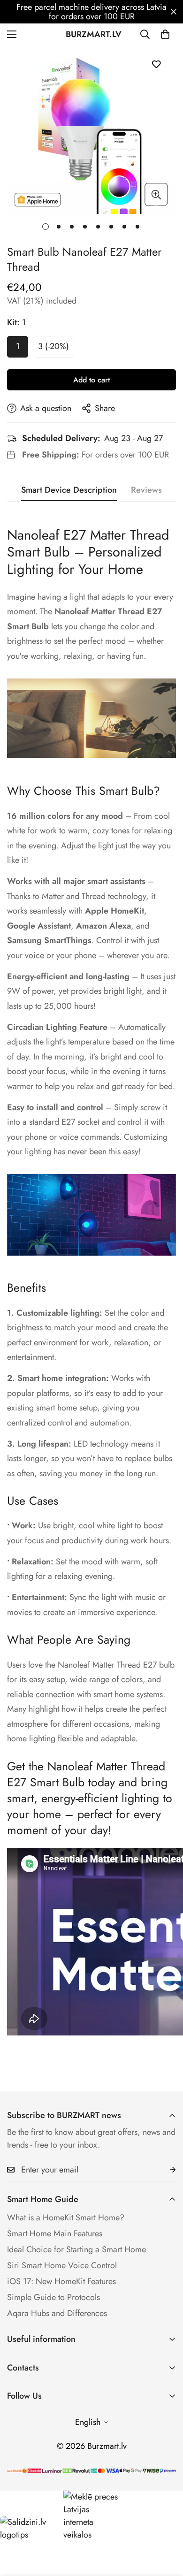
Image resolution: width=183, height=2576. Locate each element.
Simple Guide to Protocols (53, 2297)
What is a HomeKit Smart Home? (66, 2218)
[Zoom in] (156, 195)
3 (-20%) (53, 346)
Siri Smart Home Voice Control (62, 2265)
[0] (165, 34)
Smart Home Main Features (55, 2233)
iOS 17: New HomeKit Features (61, 2281)
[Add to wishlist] (156, 64)
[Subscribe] (165, 2170)
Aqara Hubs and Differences (57, 2313)
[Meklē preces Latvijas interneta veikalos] (91, 2516)
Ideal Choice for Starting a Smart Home (76, 2249)
